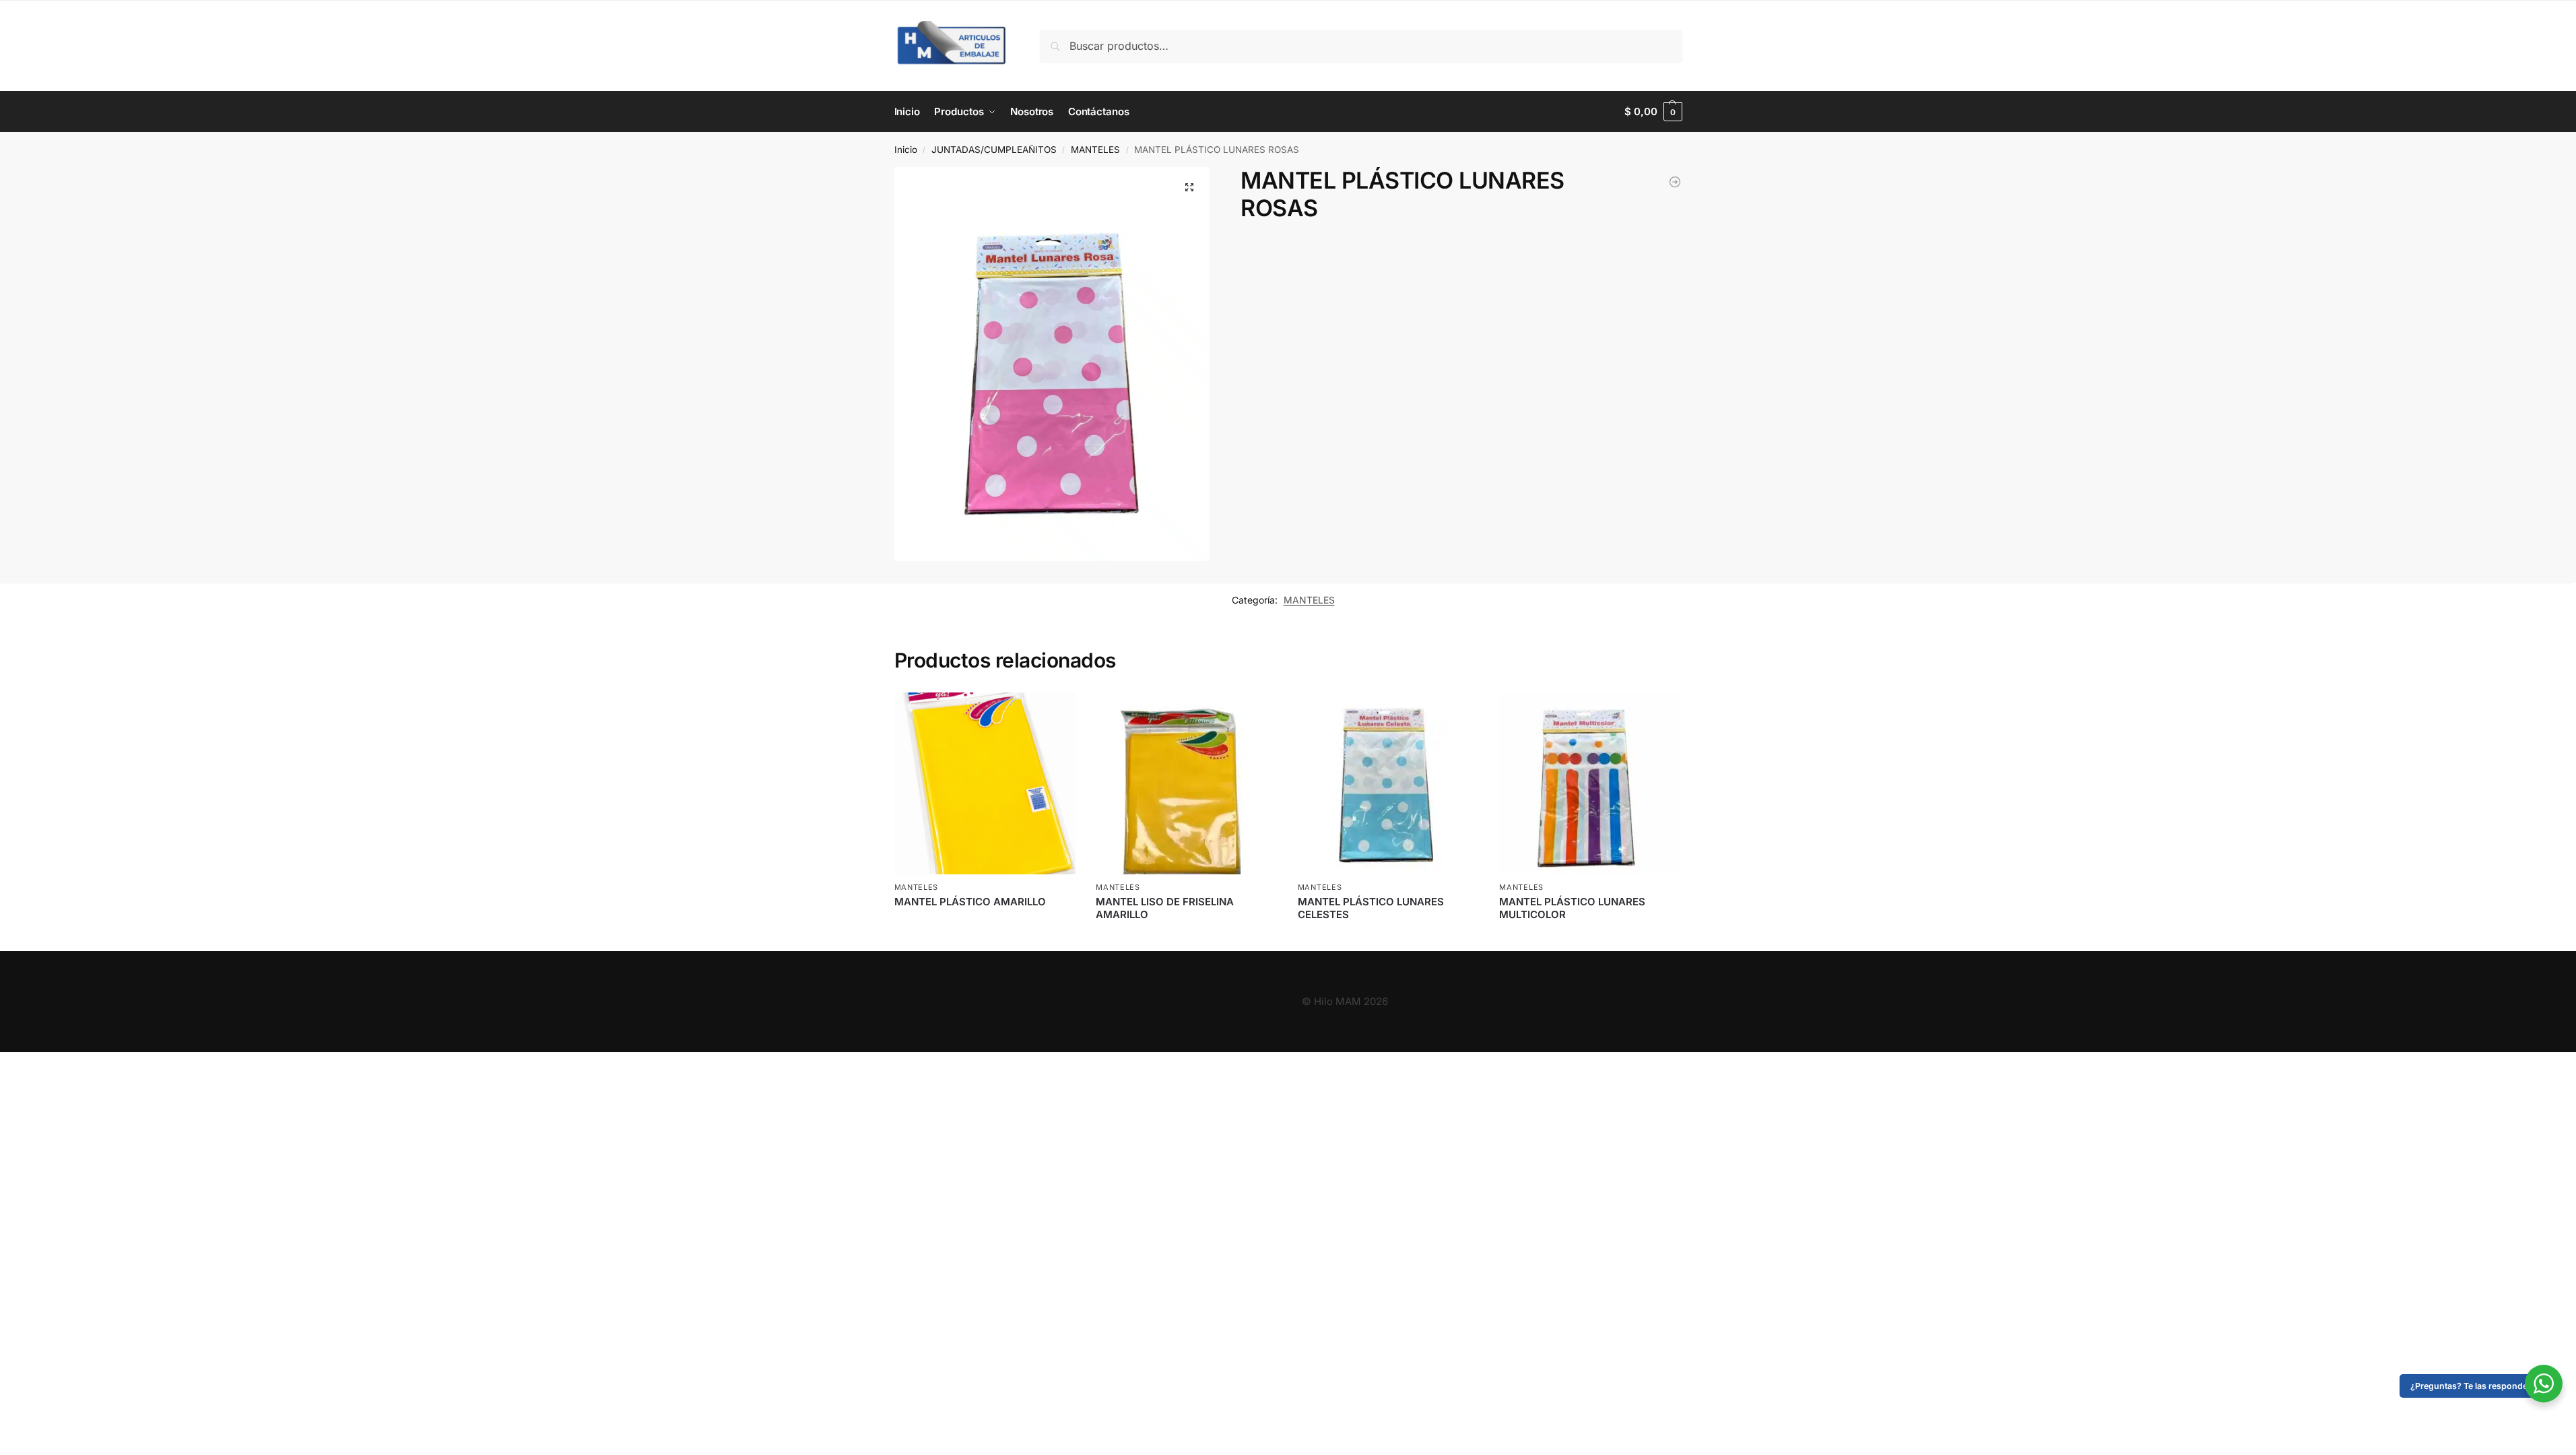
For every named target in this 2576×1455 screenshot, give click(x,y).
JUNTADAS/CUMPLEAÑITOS (994, 150)
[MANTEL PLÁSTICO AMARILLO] (985, 783)
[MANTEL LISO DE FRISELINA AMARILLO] (1187, 783)
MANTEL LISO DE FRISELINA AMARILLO (1165, 908)
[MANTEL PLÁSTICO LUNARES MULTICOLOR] (1590, 783)
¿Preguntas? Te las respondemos (2478, 1386)
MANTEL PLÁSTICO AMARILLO (970, 902)
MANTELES (1095, 150)
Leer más (985, 924)
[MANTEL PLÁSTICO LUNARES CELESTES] (1675, 182)
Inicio (906, 150)
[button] (1653, 112)
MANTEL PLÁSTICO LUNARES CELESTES (1371, 908)
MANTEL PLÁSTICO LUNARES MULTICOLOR (1572, 908)
